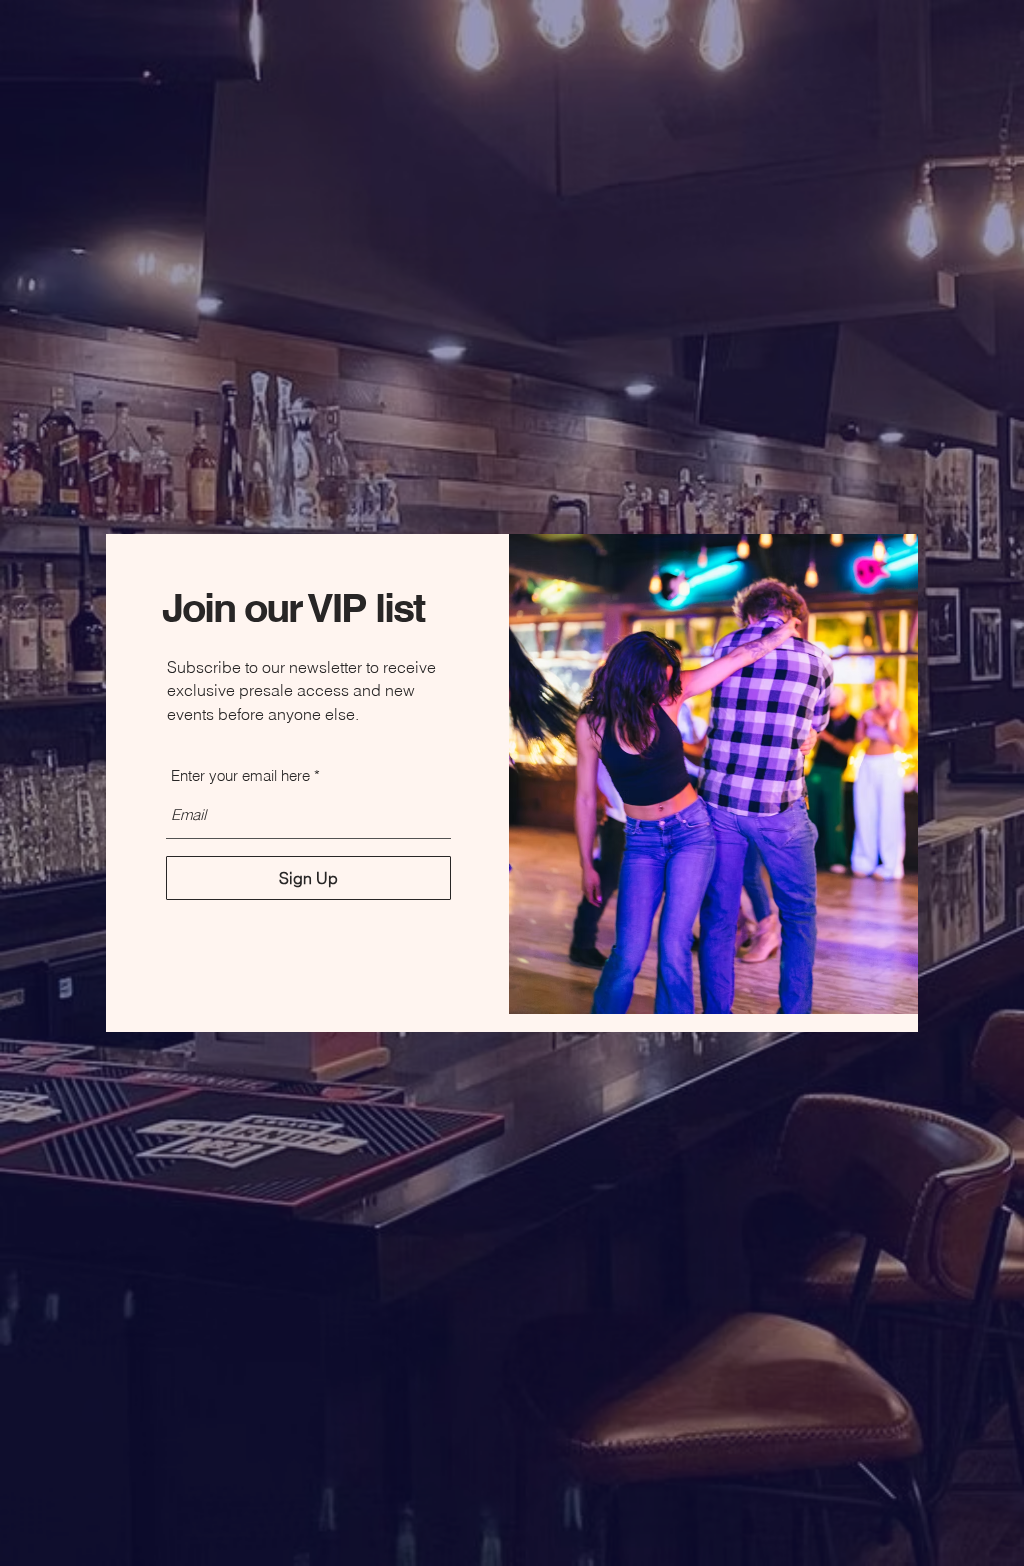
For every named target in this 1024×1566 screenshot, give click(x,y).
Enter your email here (240, 775)
